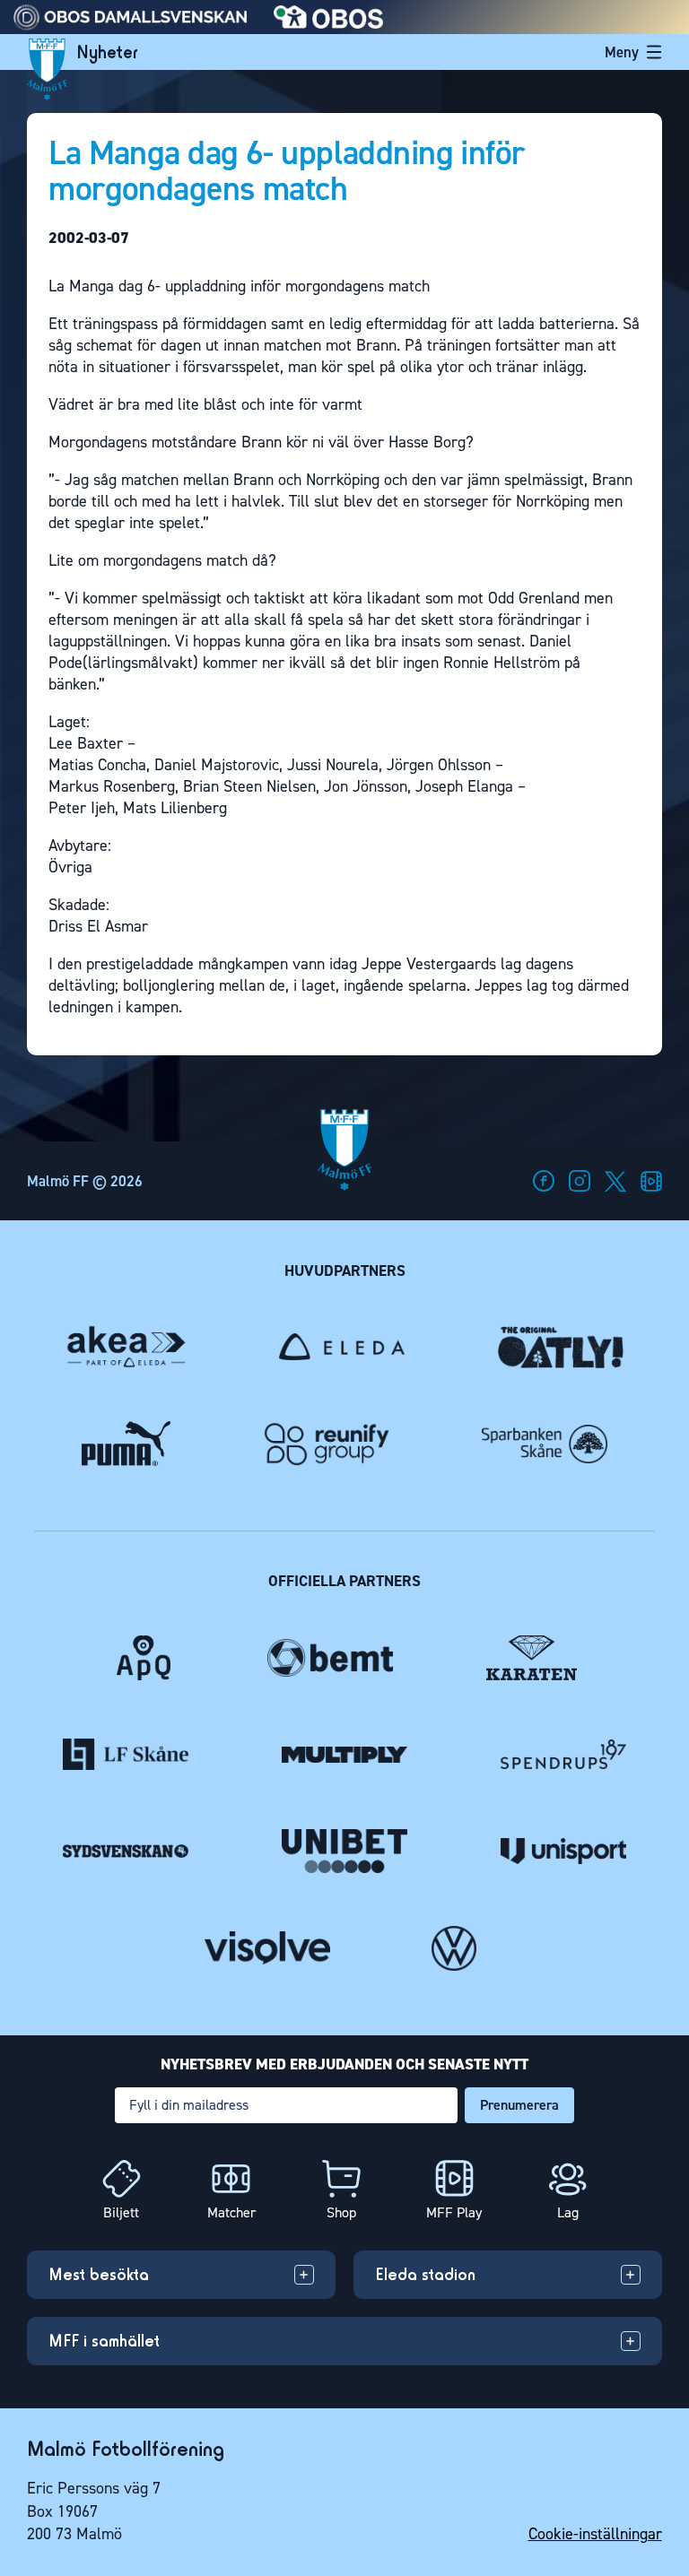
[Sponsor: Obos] (329, 24)
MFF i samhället (104, 2341)
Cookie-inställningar (595, 2534)
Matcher (231, 2212)
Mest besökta (99, 2274)
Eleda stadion (425, 2274)
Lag (568, 2212)
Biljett (121, 2212)
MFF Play (454, 2212)
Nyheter (107, 52)
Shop (341, 2212)
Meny (622, 52)
